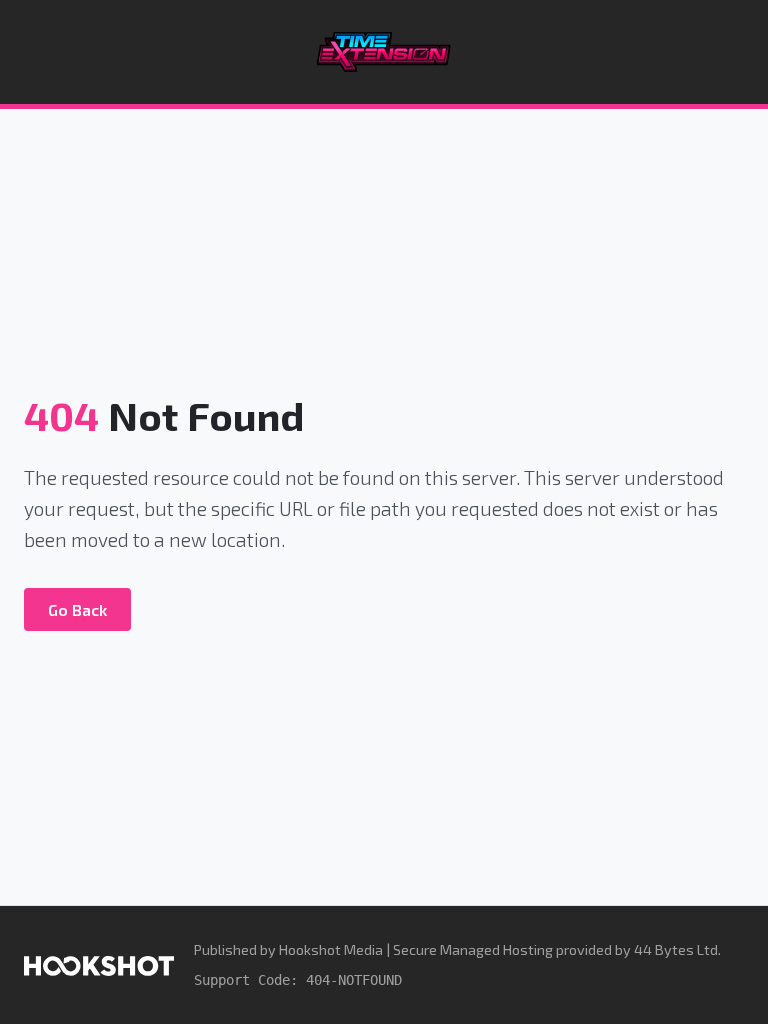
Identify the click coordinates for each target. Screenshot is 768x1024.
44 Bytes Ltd (676, 949)
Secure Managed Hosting (473, 949)
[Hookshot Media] (99, 964)
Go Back (77, 609)
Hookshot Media (331, 949)
